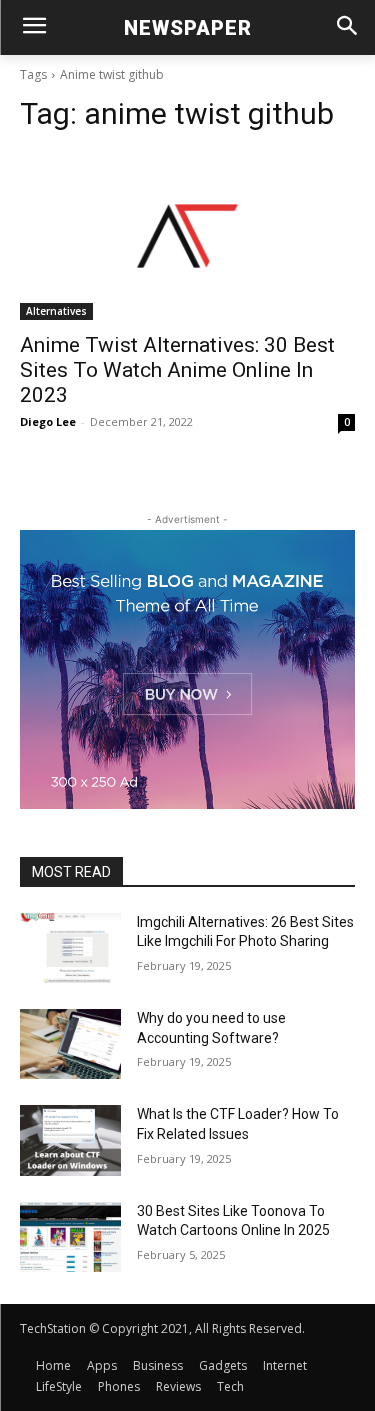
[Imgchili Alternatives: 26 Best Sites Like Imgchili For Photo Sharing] (70, 948)
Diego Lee (48, 421)
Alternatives (56, 311)
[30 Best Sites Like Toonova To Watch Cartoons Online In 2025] (70, 1237)
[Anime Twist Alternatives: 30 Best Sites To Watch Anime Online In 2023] (187, 236)
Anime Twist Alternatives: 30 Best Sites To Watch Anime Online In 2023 (177, 370)
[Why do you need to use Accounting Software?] (70, 1044)
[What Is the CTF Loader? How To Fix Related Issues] (70, 1140)
